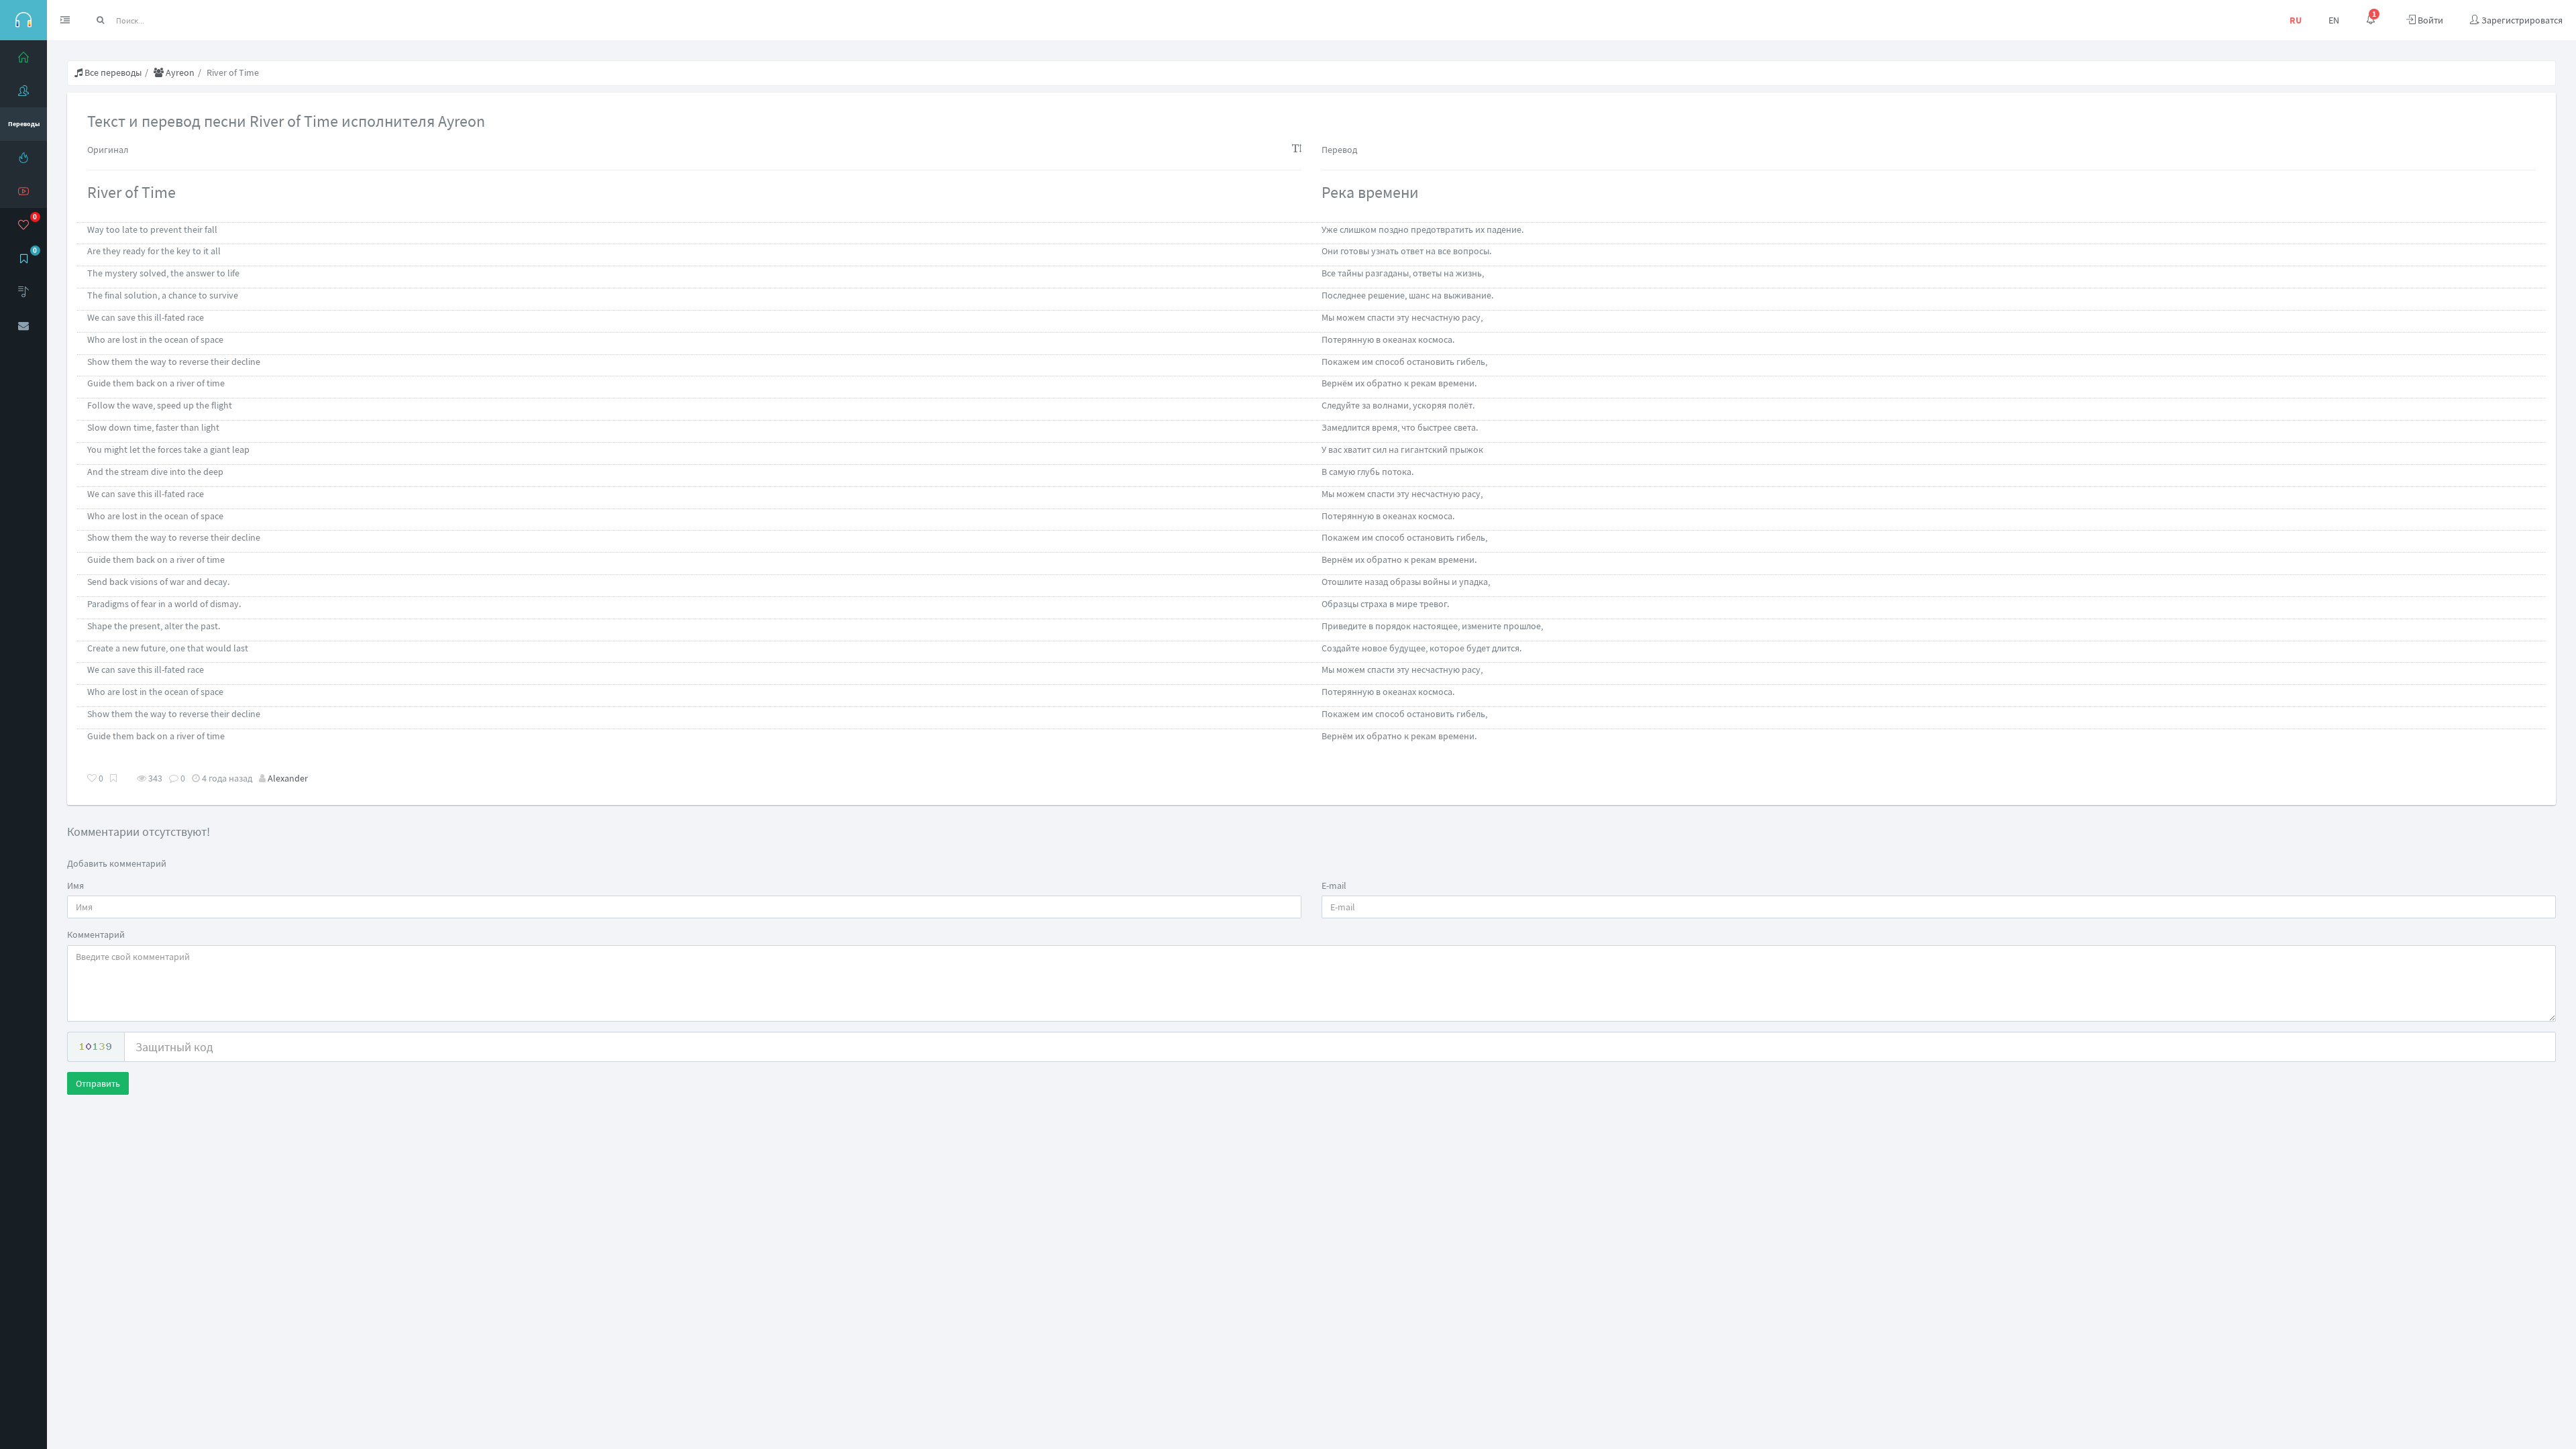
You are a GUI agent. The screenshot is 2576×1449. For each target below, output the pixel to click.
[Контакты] (23, 325)
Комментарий (96, 934)
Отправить (98, 1083)
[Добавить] (23, 292)
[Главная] (23, 57)
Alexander (288, 778)
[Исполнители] (23, 91)
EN (2334, 20)
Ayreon (179, 72)
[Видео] (23, 191)
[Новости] (23, 158)
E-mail (1334, 885)
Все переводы (112, 72)
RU (2296, 20)
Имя (75, 885)
